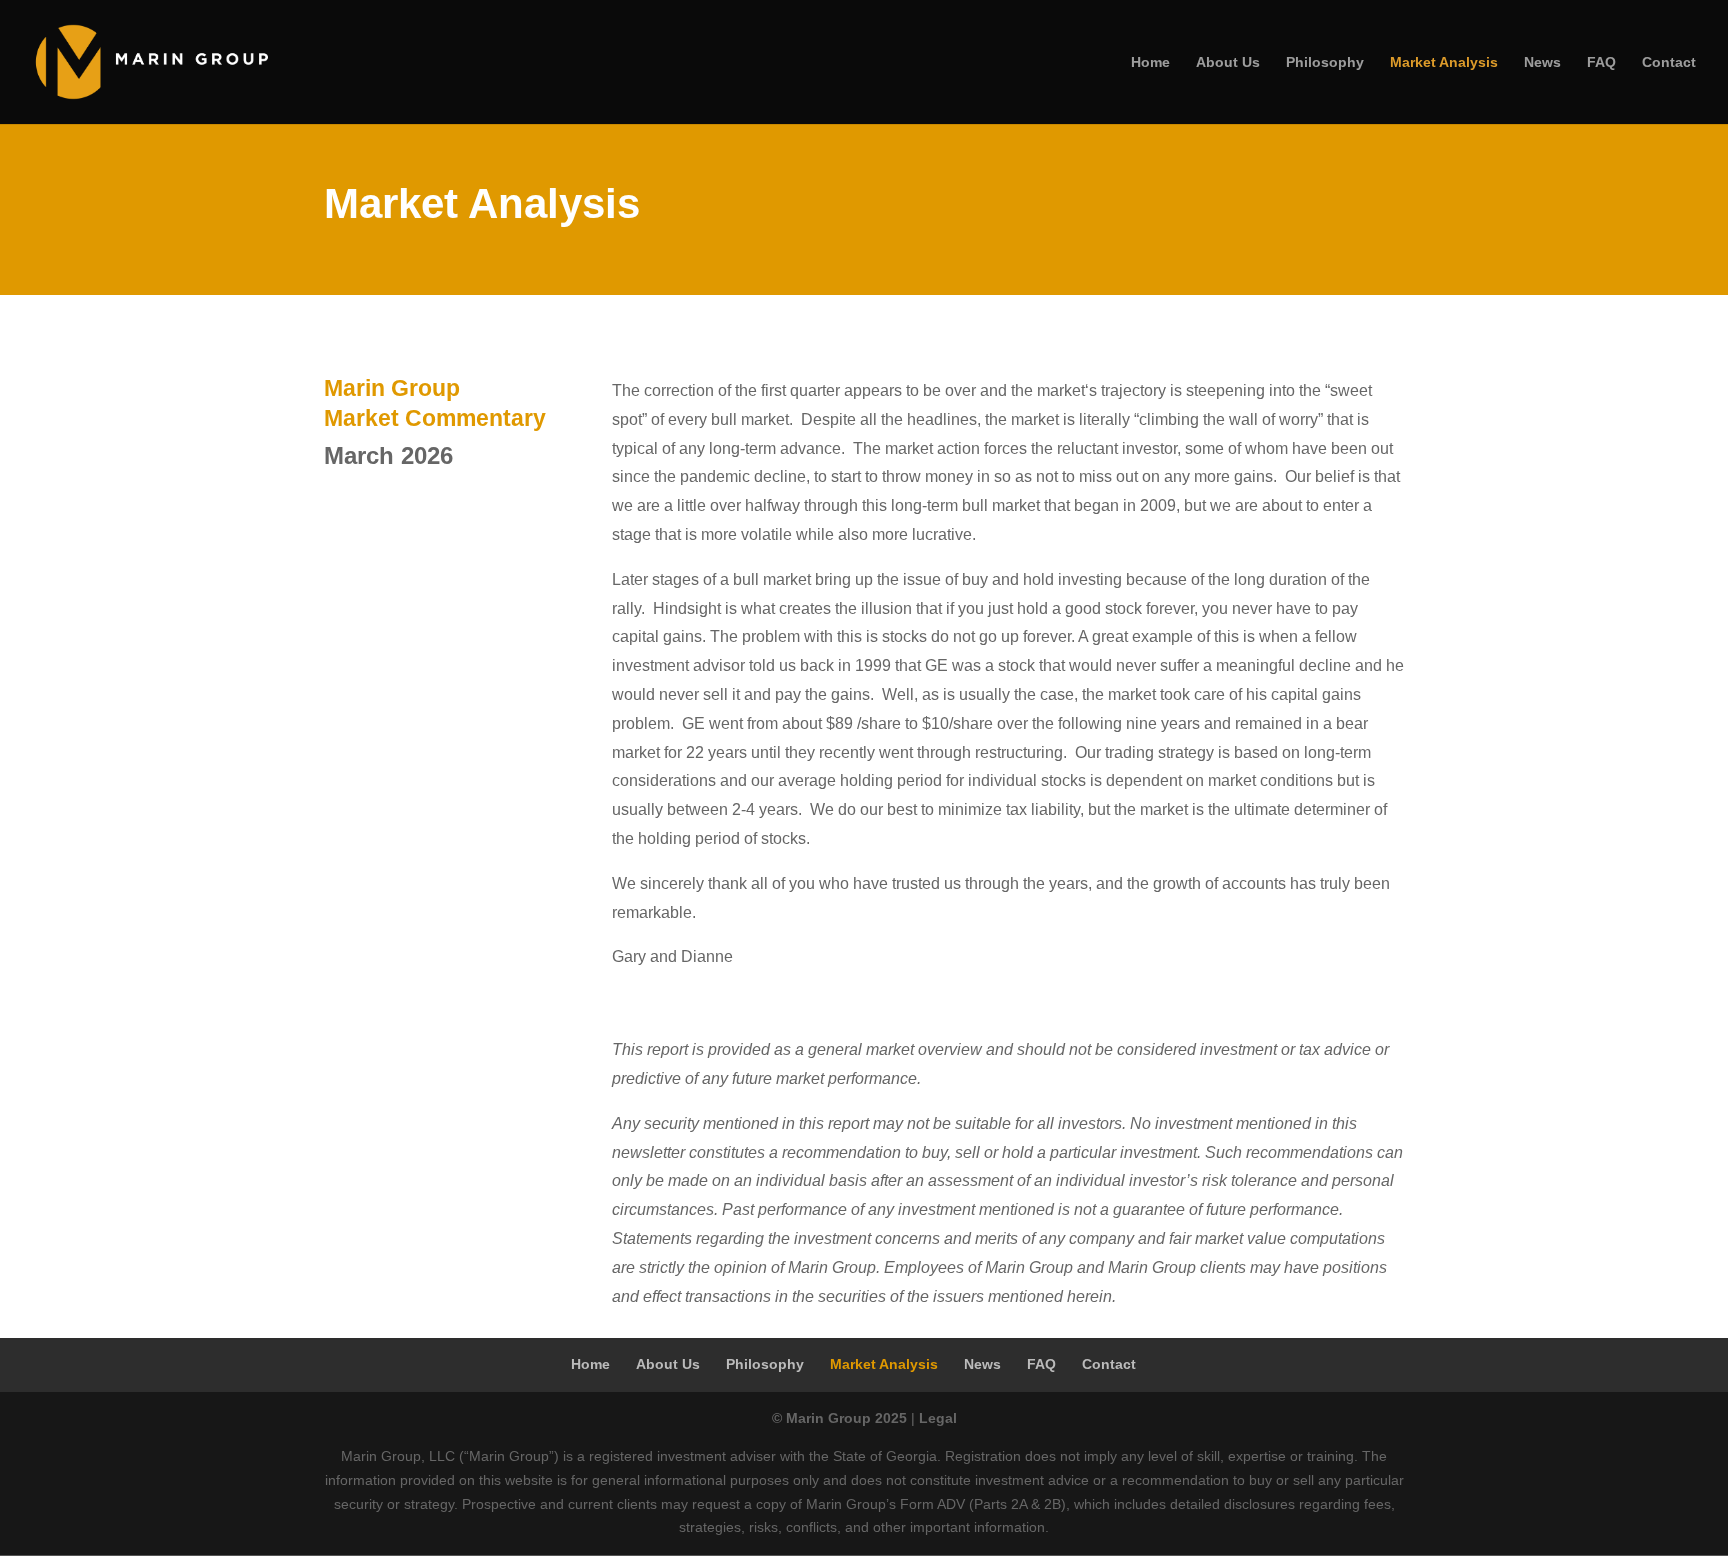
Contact (1669, 62)
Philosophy (1325, 62)
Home (1150, 62)
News (1542, 62)
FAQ (1601, 62)
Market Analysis (1444, 62)
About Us (1228, 62)
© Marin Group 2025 (839, 1418)
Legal (938, 1418)
